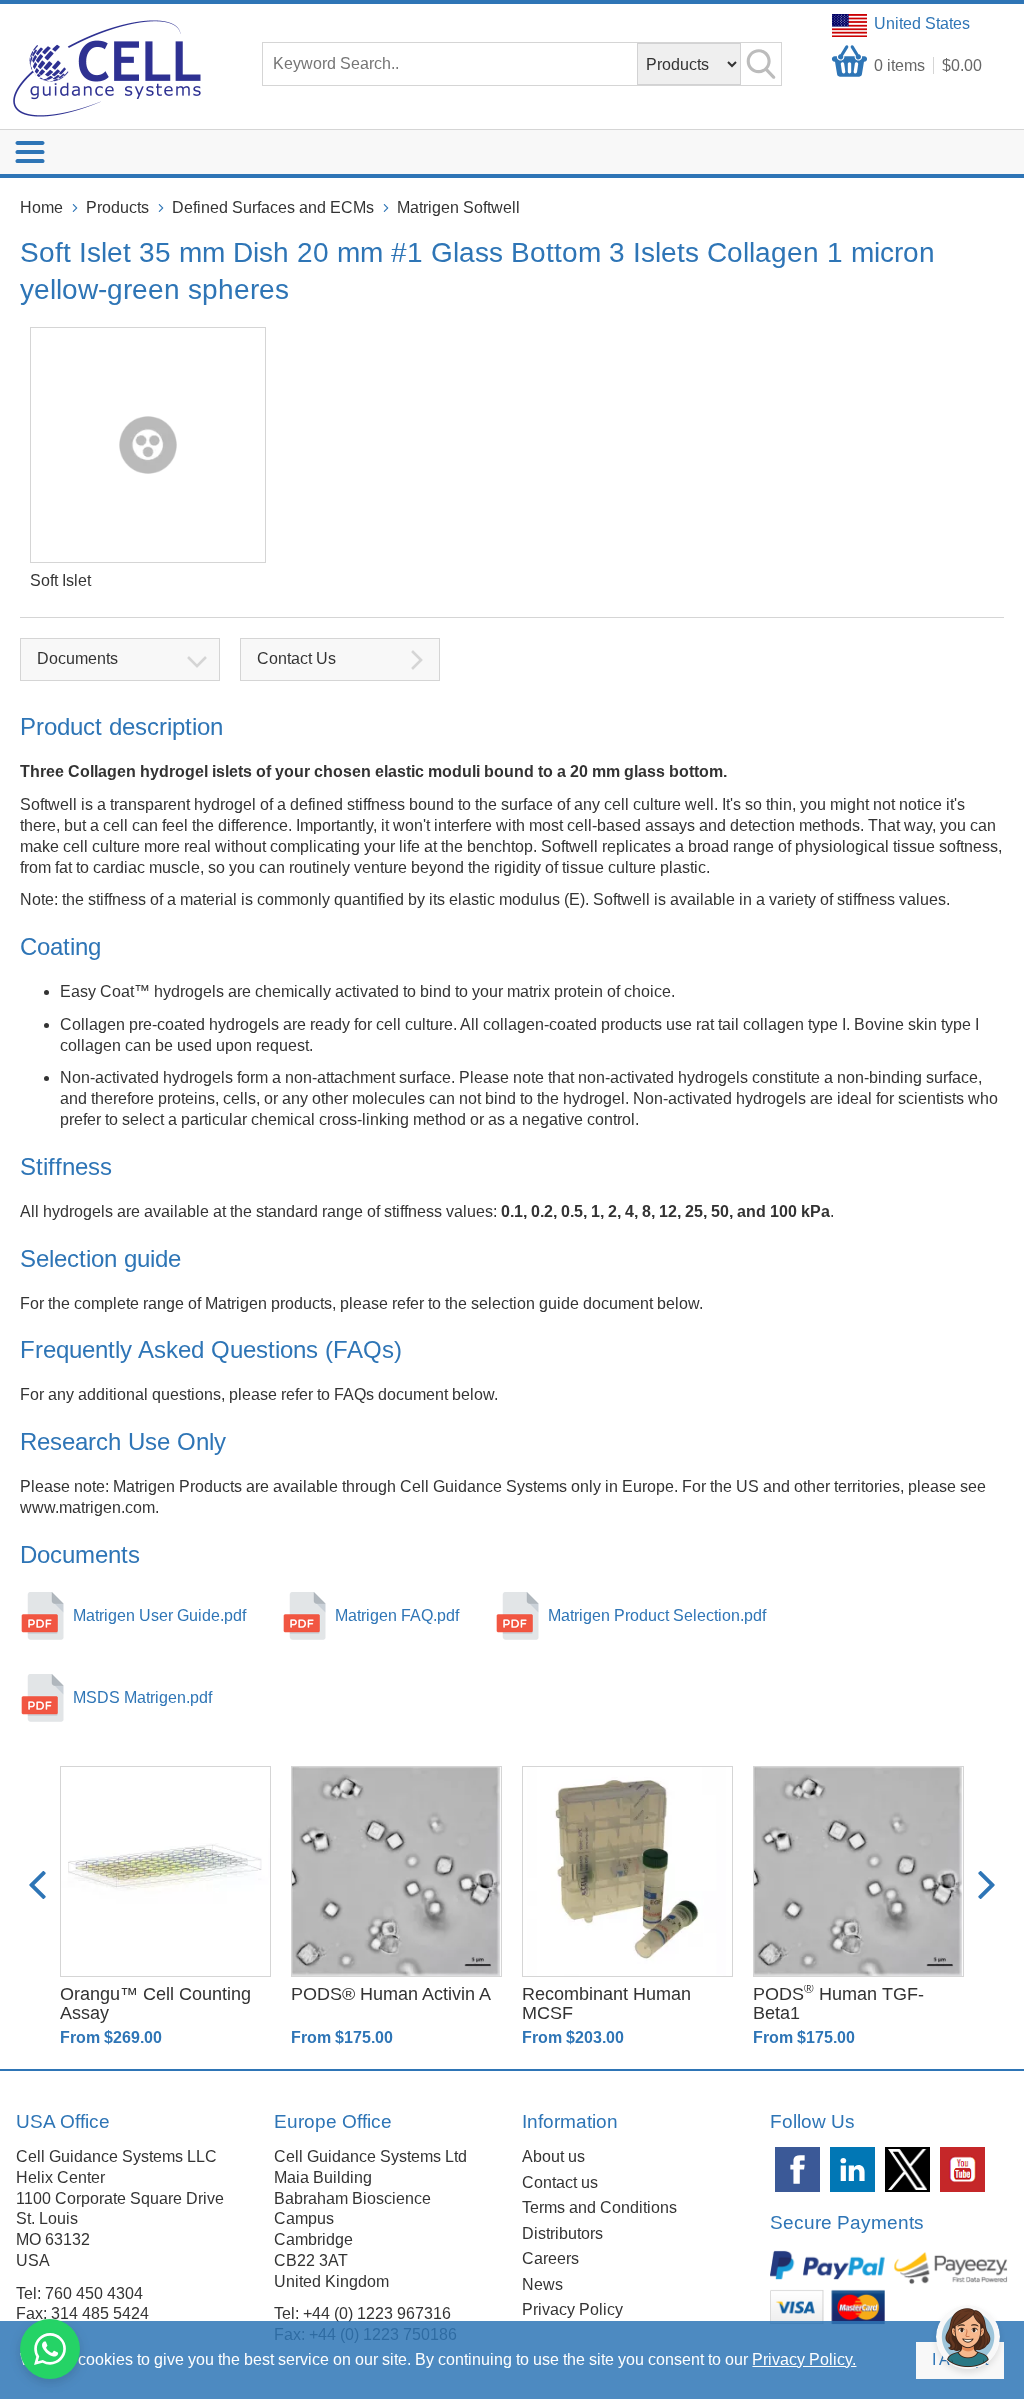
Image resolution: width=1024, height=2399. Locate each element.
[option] (165, 1907)
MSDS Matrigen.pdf (142, 1697)
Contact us (560, 2182)
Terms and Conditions (599, 2207)
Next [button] (986, 1884)
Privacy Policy (572, 2309)
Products (117, 207)
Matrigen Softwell (458, 207)
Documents (77, 658)
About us (553, 2156)
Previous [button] (37, 1884)
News (542, 2284)
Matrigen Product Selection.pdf (657, 1615)
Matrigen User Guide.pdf (159, 1615)
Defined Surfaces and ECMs (273, 207)
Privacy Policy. (804, 2359)
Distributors (562, 2233)
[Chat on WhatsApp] (50, 2349)
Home (41, 207)
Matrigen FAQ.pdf (397, 1615)
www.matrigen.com (87, 1507)
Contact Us (296, 658)
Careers (550, 2258)
